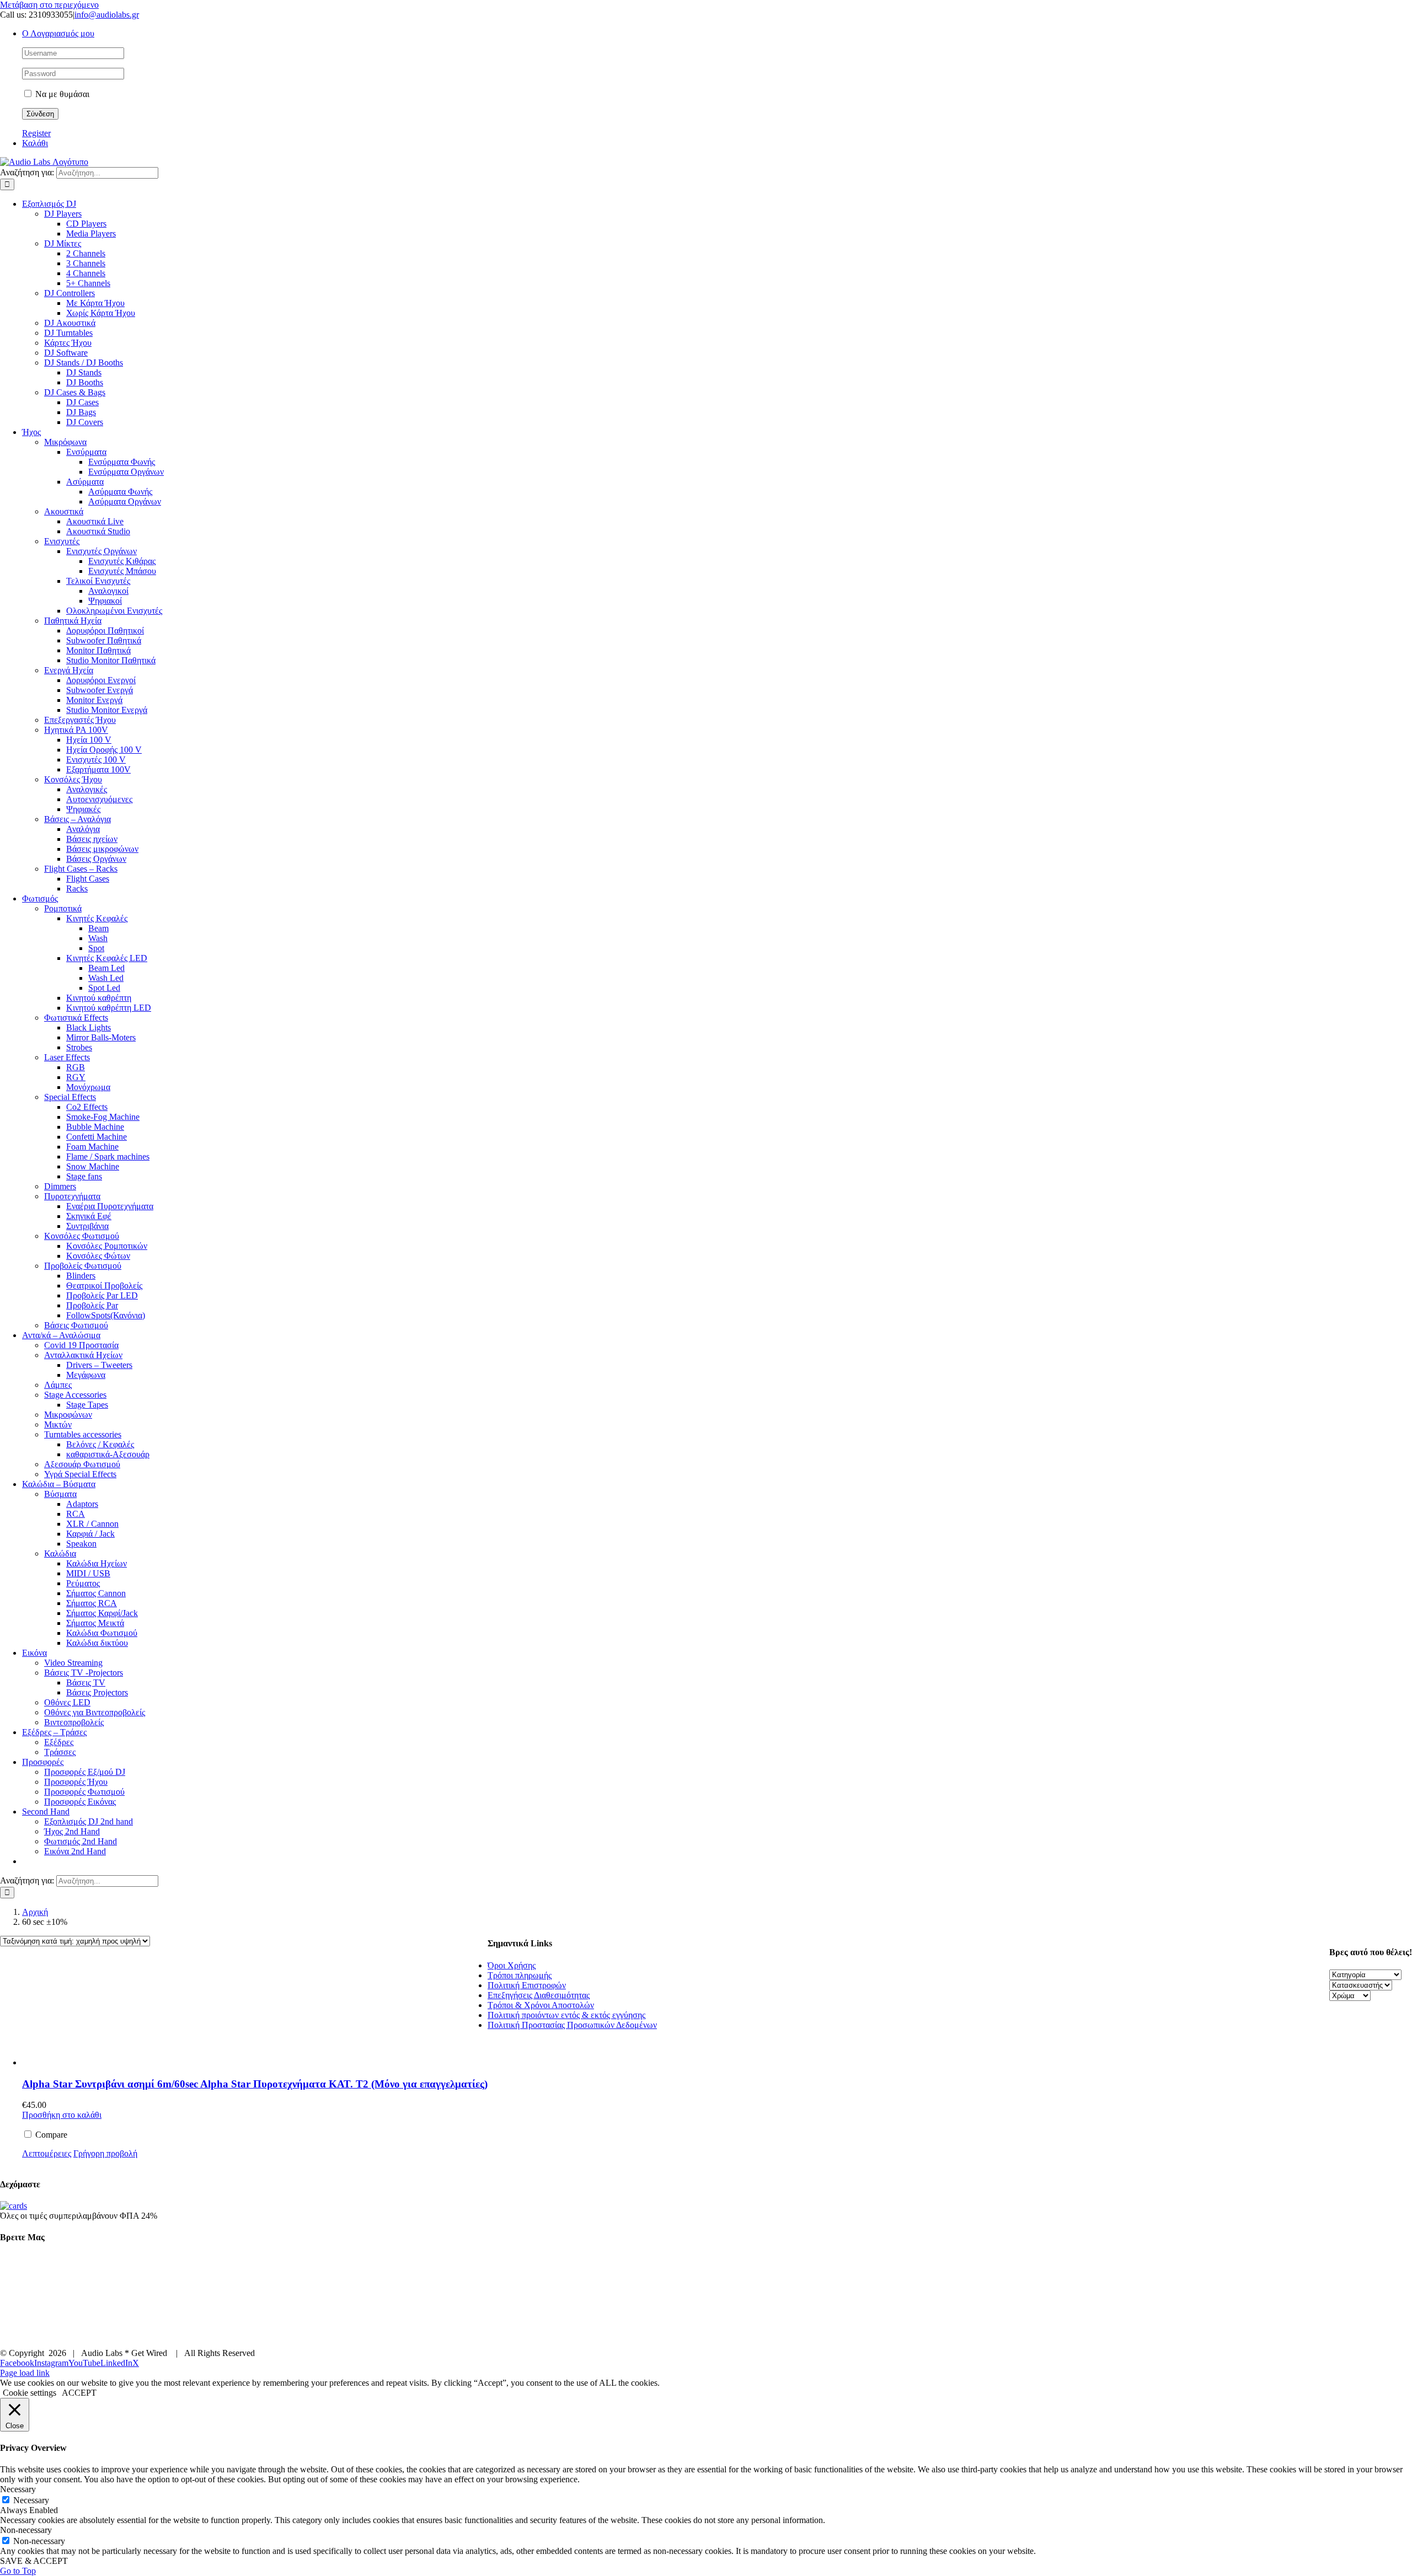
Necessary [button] (18, 2489)
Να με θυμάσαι (61, 94)
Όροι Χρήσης (512, 1965)
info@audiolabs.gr (107, 15)
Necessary (31, 2500)
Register (36, 133)
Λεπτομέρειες (47, 2153)
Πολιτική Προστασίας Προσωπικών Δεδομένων (572, 2025)
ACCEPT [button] (79, 2393)
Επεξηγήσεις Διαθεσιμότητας (539, 1995)
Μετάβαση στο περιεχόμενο (49, 5)
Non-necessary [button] (26, 2530)
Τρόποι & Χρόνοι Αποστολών (541, 2005)
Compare (50, 2135)
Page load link (25, 2373)
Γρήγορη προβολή (105, 2153)
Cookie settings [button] (30, 2393)
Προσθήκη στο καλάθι (62, 2115)
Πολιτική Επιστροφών (527, 1985)
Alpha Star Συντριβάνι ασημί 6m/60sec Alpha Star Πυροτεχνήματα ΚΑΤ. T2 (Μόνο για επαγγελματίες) (255, 2084)
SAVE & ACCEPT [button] (34, 2561)
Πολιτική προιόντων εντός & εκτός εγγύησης (566, 2015)
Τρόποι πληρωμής (520, 1975)
